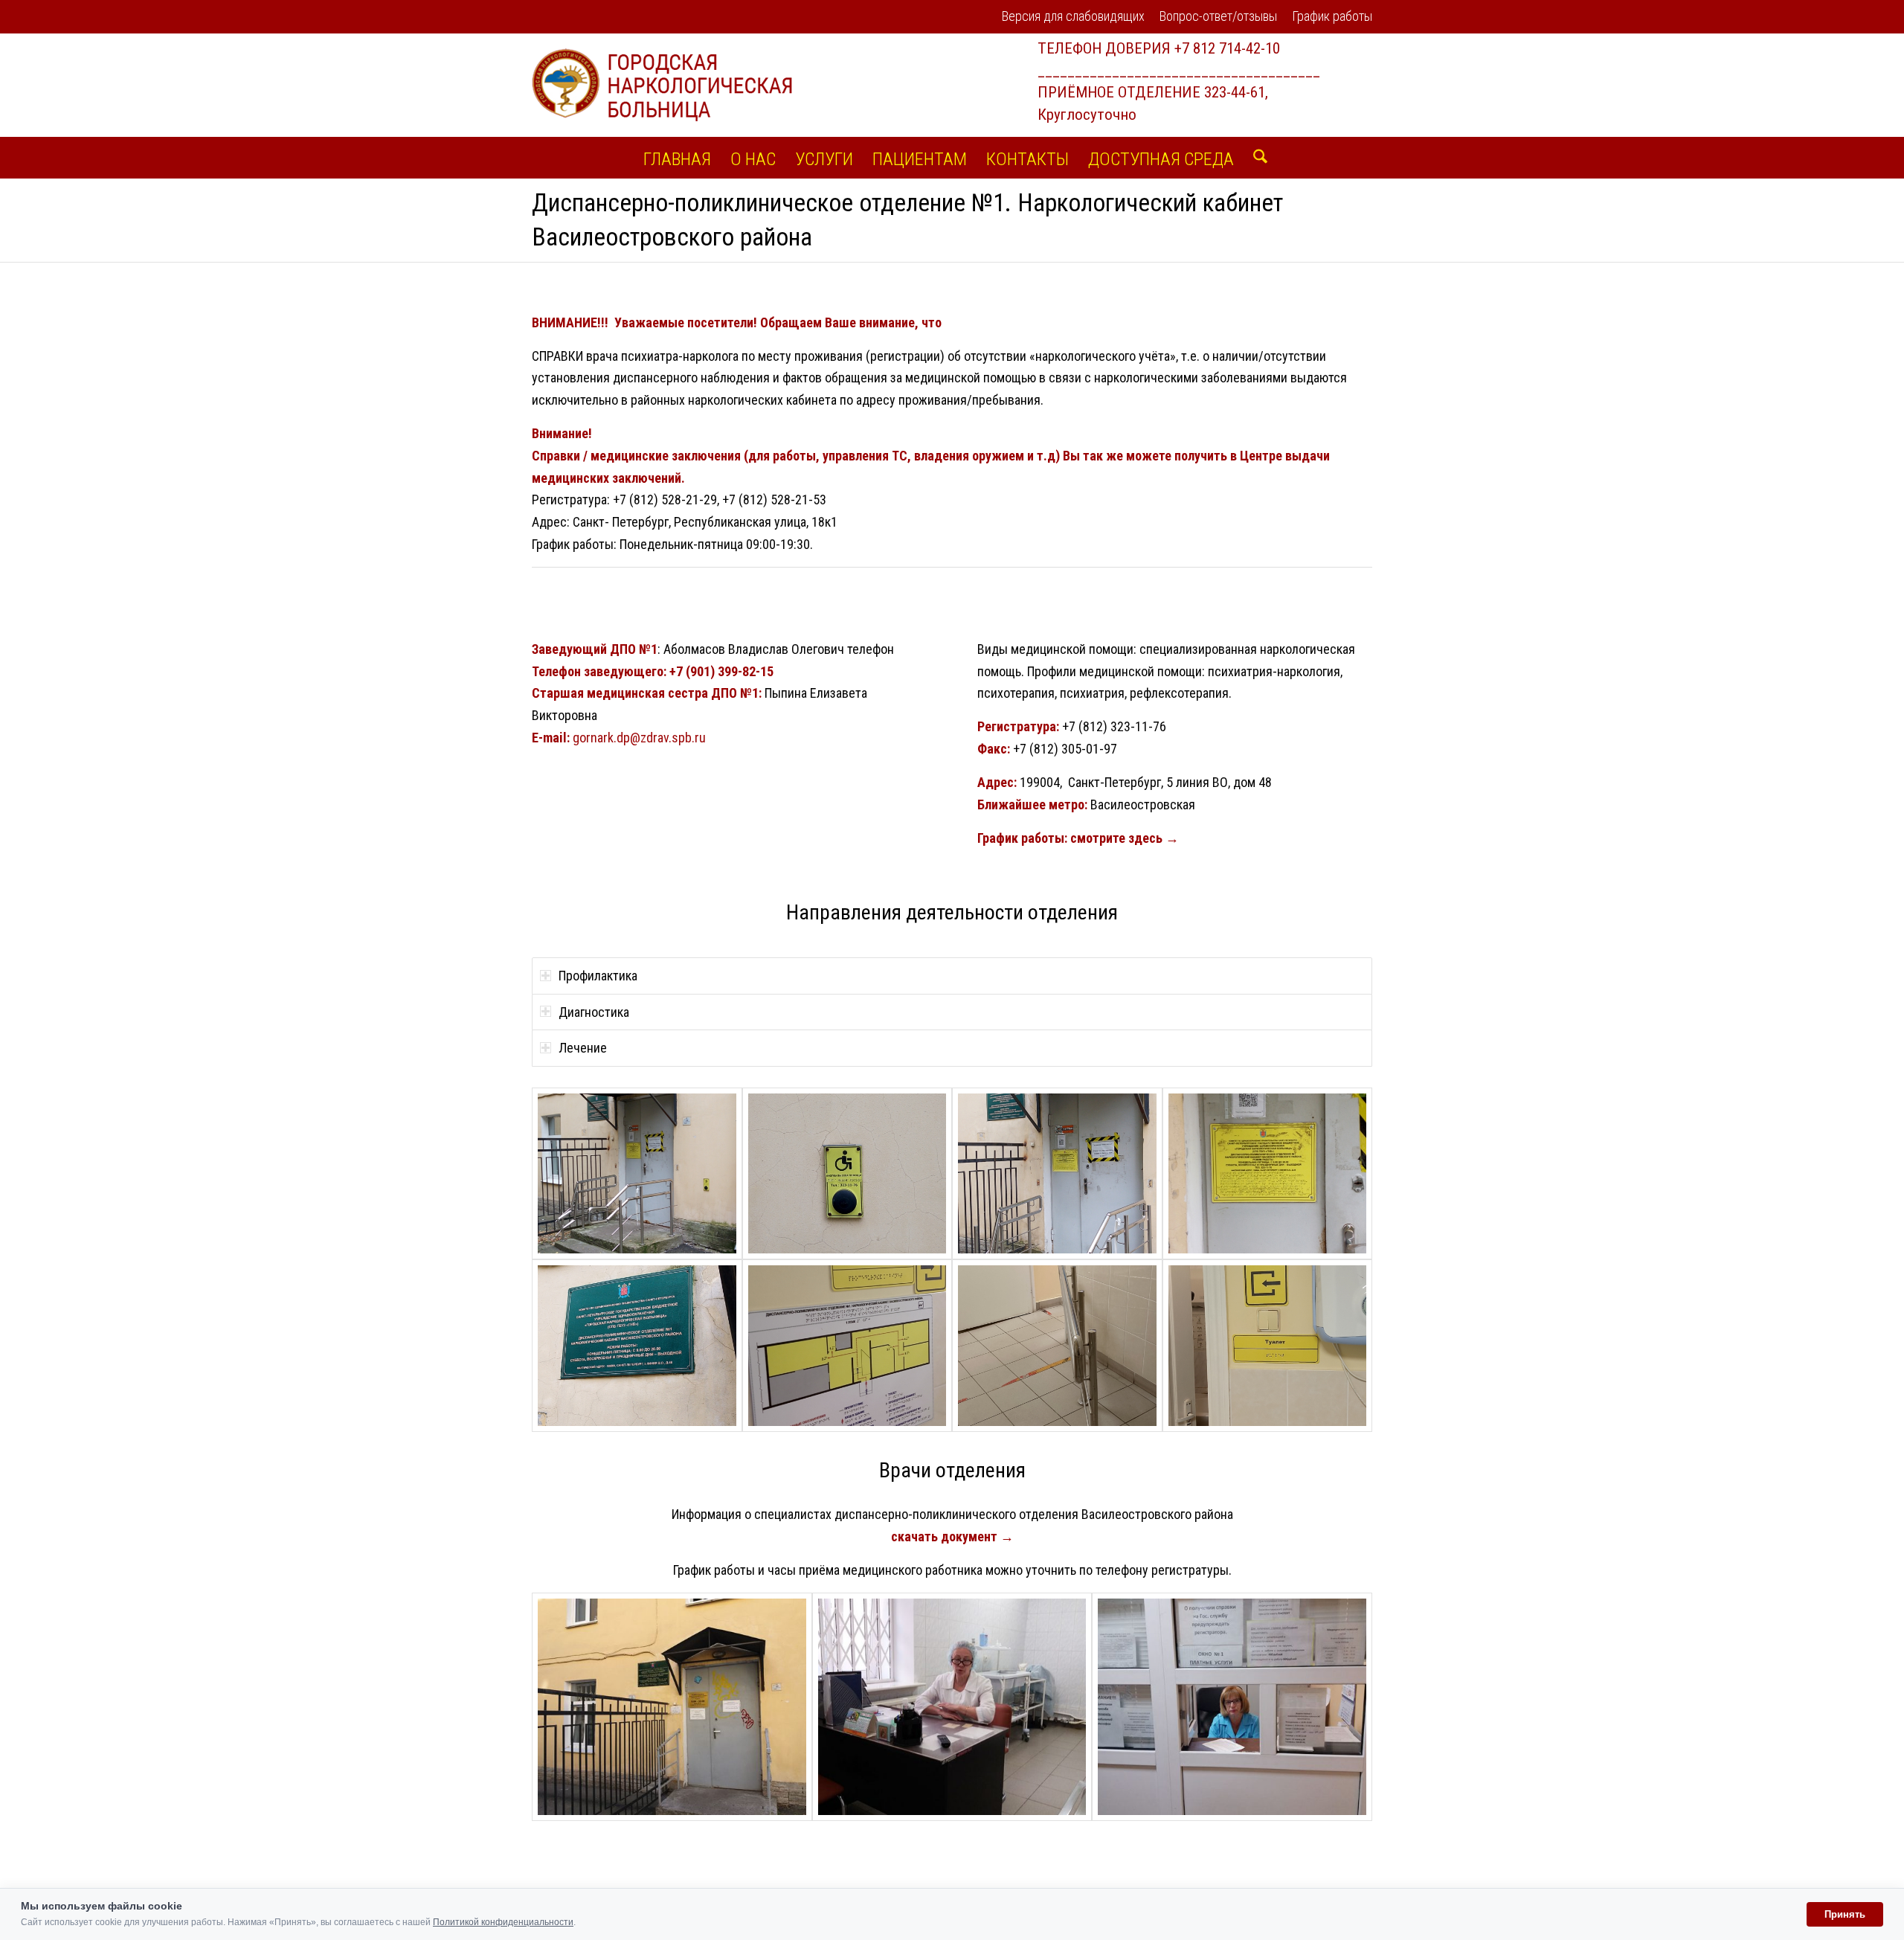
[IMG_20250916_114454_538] (848, 1345)
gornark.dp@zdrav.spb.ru (641, 738)
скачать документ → (952, 1536)
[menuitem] (1073, 17)
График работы (1332, 16)
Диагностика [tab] (594, 1012)
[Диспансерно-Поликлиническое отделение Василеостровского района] (672, 1707)
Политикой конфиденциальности (503, 1922)
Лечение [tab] (583, 1048)
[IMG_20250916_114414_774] (1057, 1173)
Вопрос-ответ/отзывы (1218, 16)
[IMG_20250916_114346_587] (637, 1173)
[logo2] (662, 85)
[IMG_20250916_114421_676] (1268, 1173)
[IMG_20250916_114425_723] (637, 1345)
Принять (1845, 1914)
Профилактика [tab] (598, 976)
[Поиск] (1255, 158)
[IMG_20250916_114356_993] (848, 1173)
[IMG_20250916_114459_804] (1057, 1345)
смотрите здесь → (1125, 838)
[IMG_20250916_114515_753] (1268, 1345)
